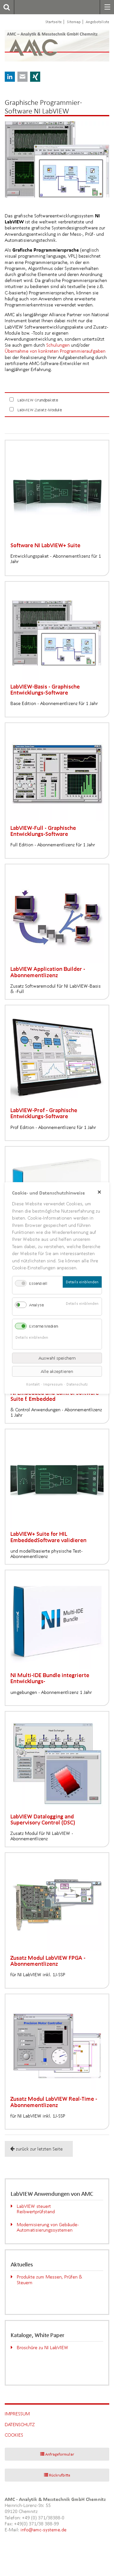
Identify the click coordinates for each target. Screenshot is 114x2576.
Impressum (17, 2414)
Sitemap (74, 22)
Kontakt (33, 1384)
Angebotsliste (98, 22)
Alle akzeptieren (57, 1371)
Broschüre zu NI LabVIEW (43, 2347)
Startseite (54, 22)
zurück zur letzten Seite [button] (39, 2149)
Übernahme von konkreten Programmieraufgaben (55, 351)
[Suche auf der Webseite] (5, 7)
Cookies (14, 2435)
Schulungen (58, 345)
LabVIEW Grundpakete (38, 400)
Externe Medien (44, 1326)
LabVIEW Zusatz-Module (40, 410)
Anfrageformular (60, 2454)
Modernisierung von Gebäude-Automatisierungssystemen (48, 2227)
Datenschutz (20, 2424)
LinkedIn (10, 77)
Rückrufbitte (60, 2475)
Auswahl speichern (57, 1358)
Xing (35, 77)
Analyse (36, 1305)
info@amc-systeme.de (44, 2530)
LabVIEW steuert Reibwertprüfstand (36, 2209)
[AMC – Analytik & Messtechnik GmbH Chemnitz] (39, 46)
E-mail (22, 77)
